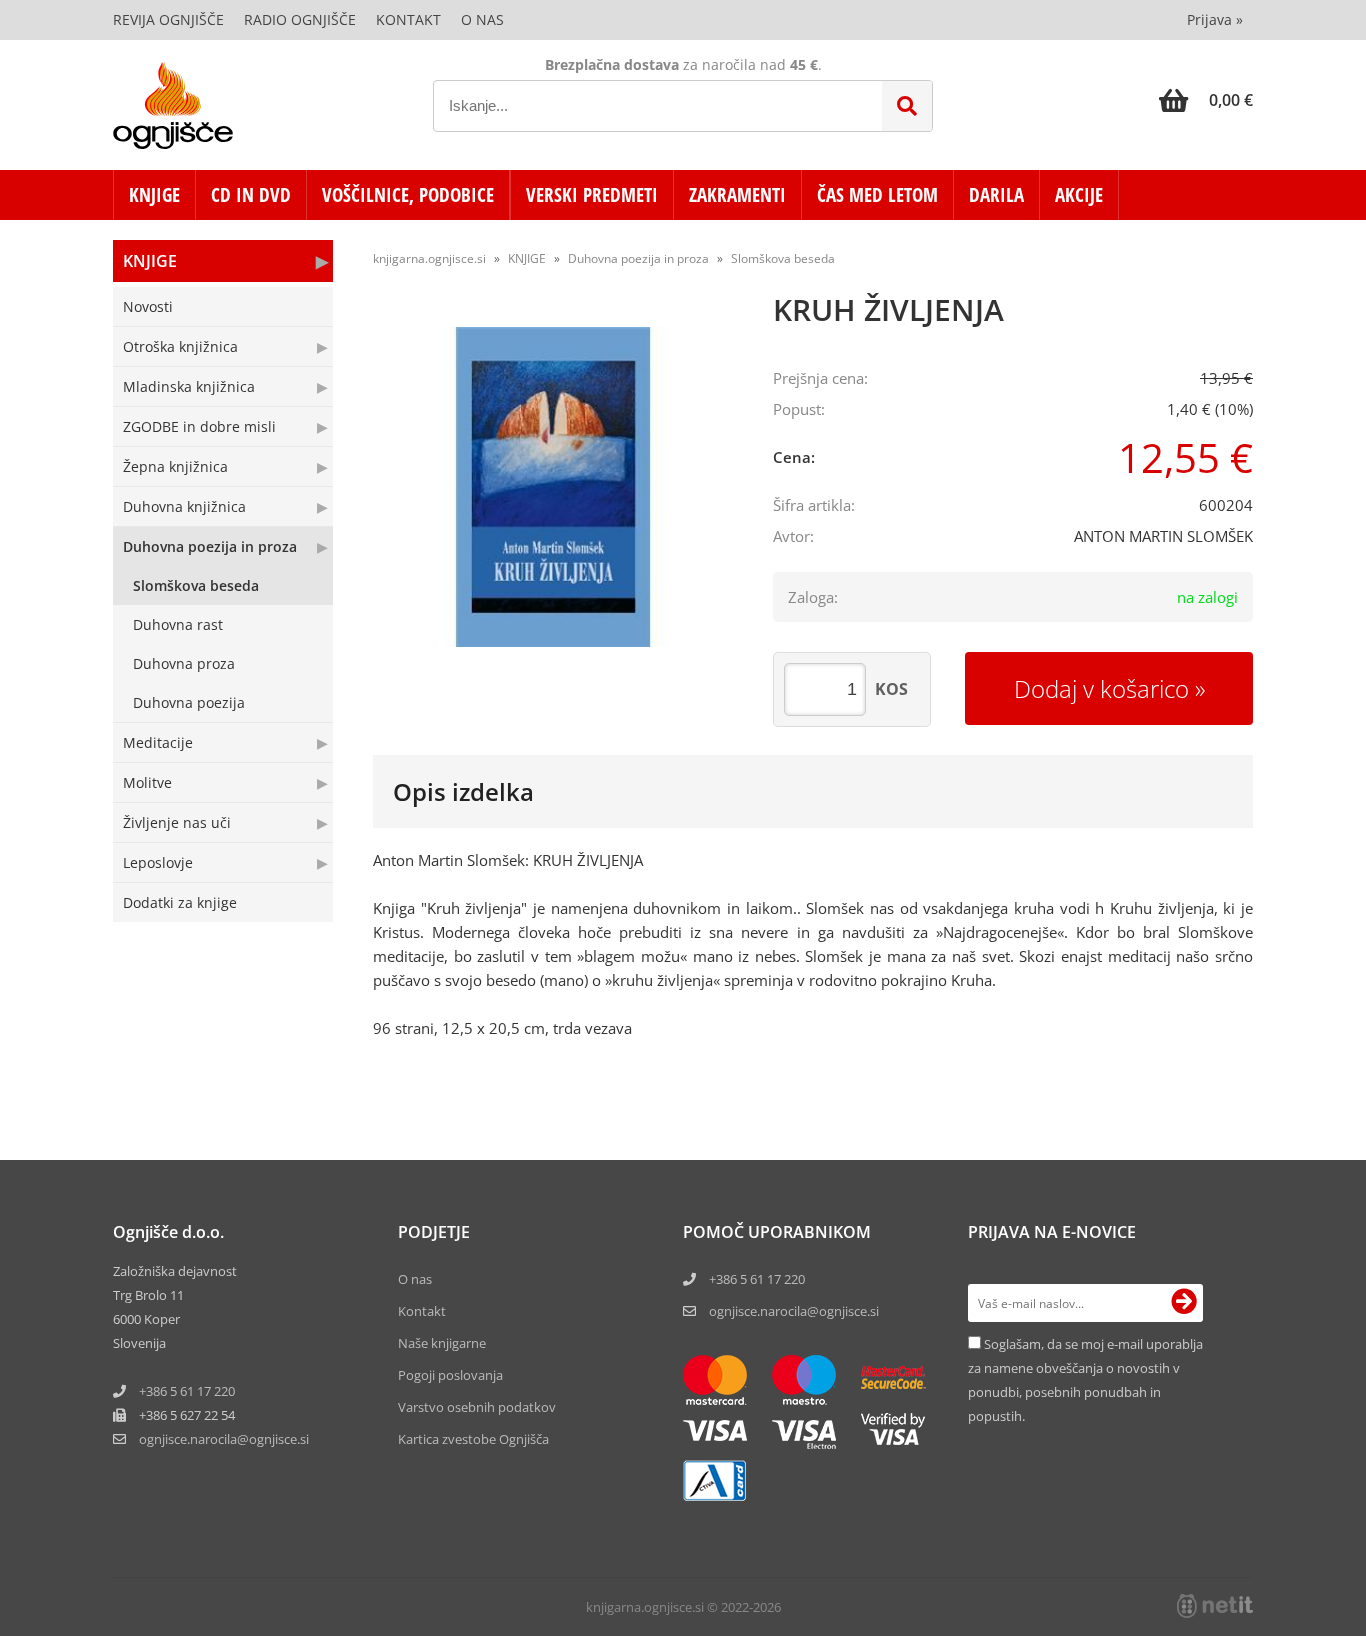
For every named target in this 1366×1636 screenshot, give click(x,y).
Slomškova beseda (196, 585)
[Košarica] (1206, 100)
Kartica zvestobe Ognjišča (473, 1439)
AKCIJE (1079, 195)
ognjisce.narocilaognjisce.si (224, 1439)
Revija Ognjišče (168, 19)
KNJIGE (154, 195)
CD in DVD (251, 195)
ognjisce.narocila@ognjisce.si (794, 1311)
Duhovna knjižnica (184, 506)
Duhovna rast (178, 624)
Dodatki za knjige (180, 902)
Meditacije (158, 742)
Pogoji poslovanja (450, 1375)
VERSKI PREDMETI (592, 195)
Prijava (1215, 19)
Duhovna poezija (189, 702)
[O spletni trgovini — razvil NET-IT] (1215, 1606)
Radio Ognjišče (300, 19)
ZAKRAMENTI (737, 195)
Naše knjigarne (442, 1343)
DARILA (996, 195)
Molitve (147, 782)
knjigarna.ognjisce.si (429, 258)
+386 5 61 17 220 (187, 1391)
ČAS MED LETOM (877, 195)
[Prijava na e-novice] (1184, 1303)
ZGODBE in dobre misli (199, 426)
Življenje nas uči (177, 822)
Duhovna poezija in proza (210, 546)
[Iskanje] (907, 106)
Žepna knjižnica (175, 466)
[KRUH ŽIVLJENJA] (553, 487)
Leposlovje (158, 862)
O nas (482, 19)
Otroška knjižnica (180, 346)
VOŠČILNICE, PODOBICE (408, 195)
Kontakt (408, 19)
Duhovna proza (184, 663)
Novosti (148, 306)
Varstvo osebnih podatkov (477, 1407)
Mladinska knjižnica (189, 386)
